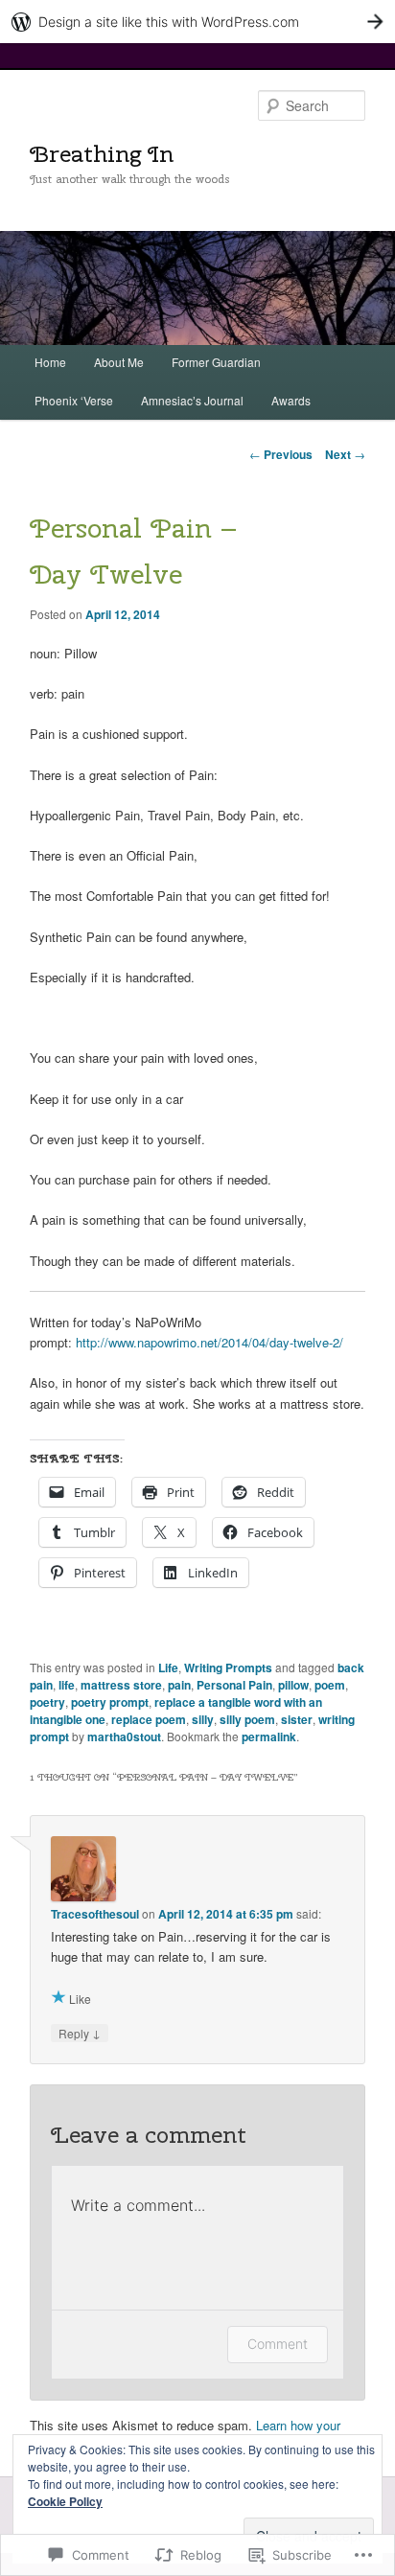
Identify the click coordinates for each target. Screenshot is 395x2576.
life (67, 1685)
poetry (47, 1702)
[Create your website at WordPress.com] (197, 22)
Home (50, 362)
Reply (80, 2033)
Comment (278, 2344)
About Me (119, 362)
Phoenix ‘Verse (74, 400)
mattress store (121, 1685)
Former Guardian (216, 362)
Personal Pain (234, 1685)
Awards (291, 400)
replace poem (149, 1719)
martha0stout (124, 1736)
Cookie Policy (65, 2501)
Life (168, 1667)
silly (203, 1719)
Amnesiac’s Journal (192, 400)
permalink (269, 1736)
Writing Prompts (228, 1667)
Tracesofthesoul (95, 1914)
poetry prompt (110, 1702)
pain (179, 1685)
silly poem (247, 1719)
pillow (293, 1685)
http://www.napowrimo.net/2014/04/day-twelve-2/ (209, 1342)
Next (345, 454)
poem (330, 1685)
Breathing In (102, 153)
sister (297, 1719)
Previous (281, 454)
